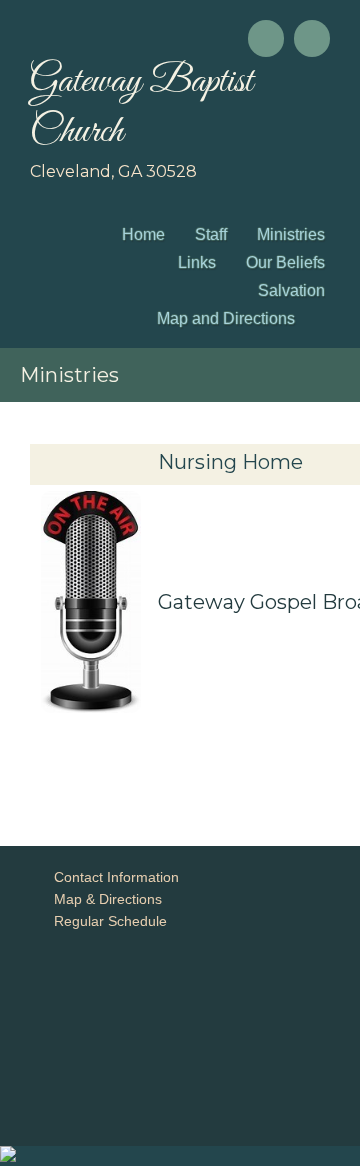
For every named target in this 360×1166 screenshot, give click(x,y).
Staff (211, 234)
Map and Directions (226, 318)
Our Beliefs (285, 262)
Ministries (291, 234)
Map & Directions (104, 899)
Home (143, 234)
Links (197, 262)
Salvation (291, 290)
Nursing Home (230, 462)
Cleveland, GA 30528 (113, 171)
